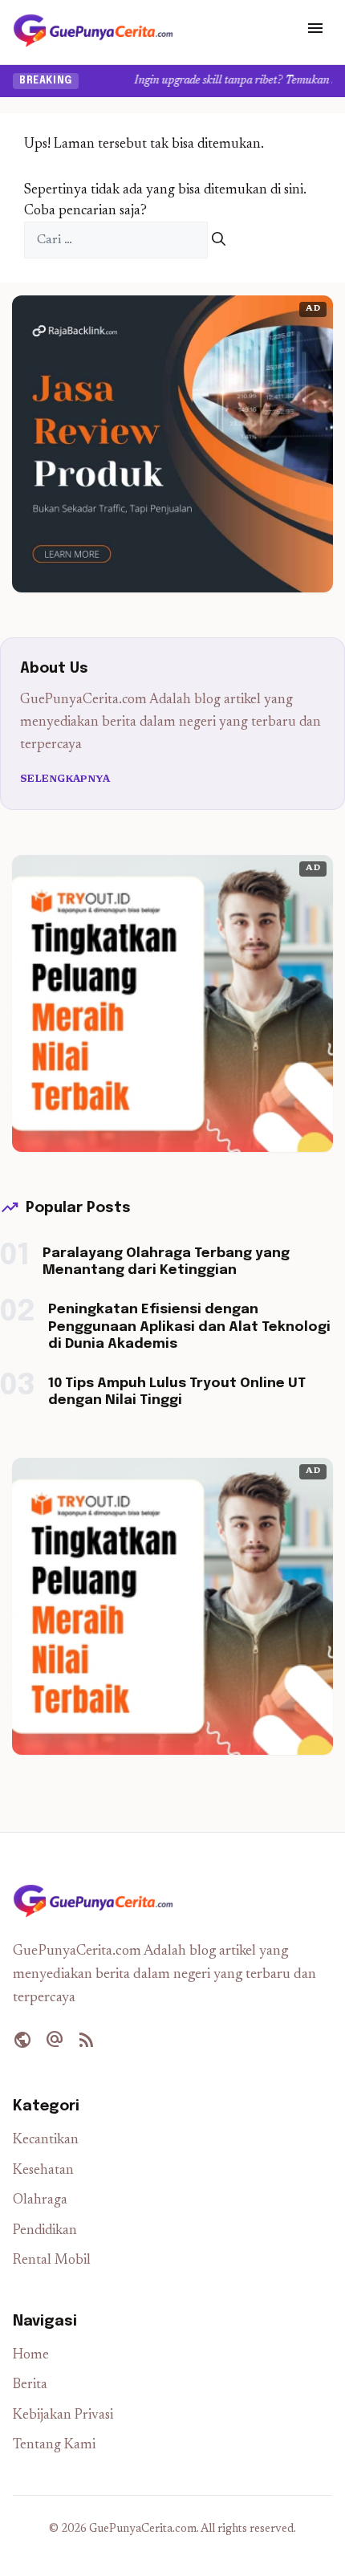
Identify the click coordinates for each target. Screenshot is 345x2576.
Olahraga (40, 2201)
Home (31, 2356)
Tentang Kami (54, 2446)
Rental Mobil (52, 2261)
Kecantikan (46, 2141)
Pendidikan (45, 2231)
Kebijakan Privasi (63, 2416)
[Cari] (219, 240)
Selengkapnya (65, 779)
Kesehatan (43, 2171)
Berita (30, 2385)
